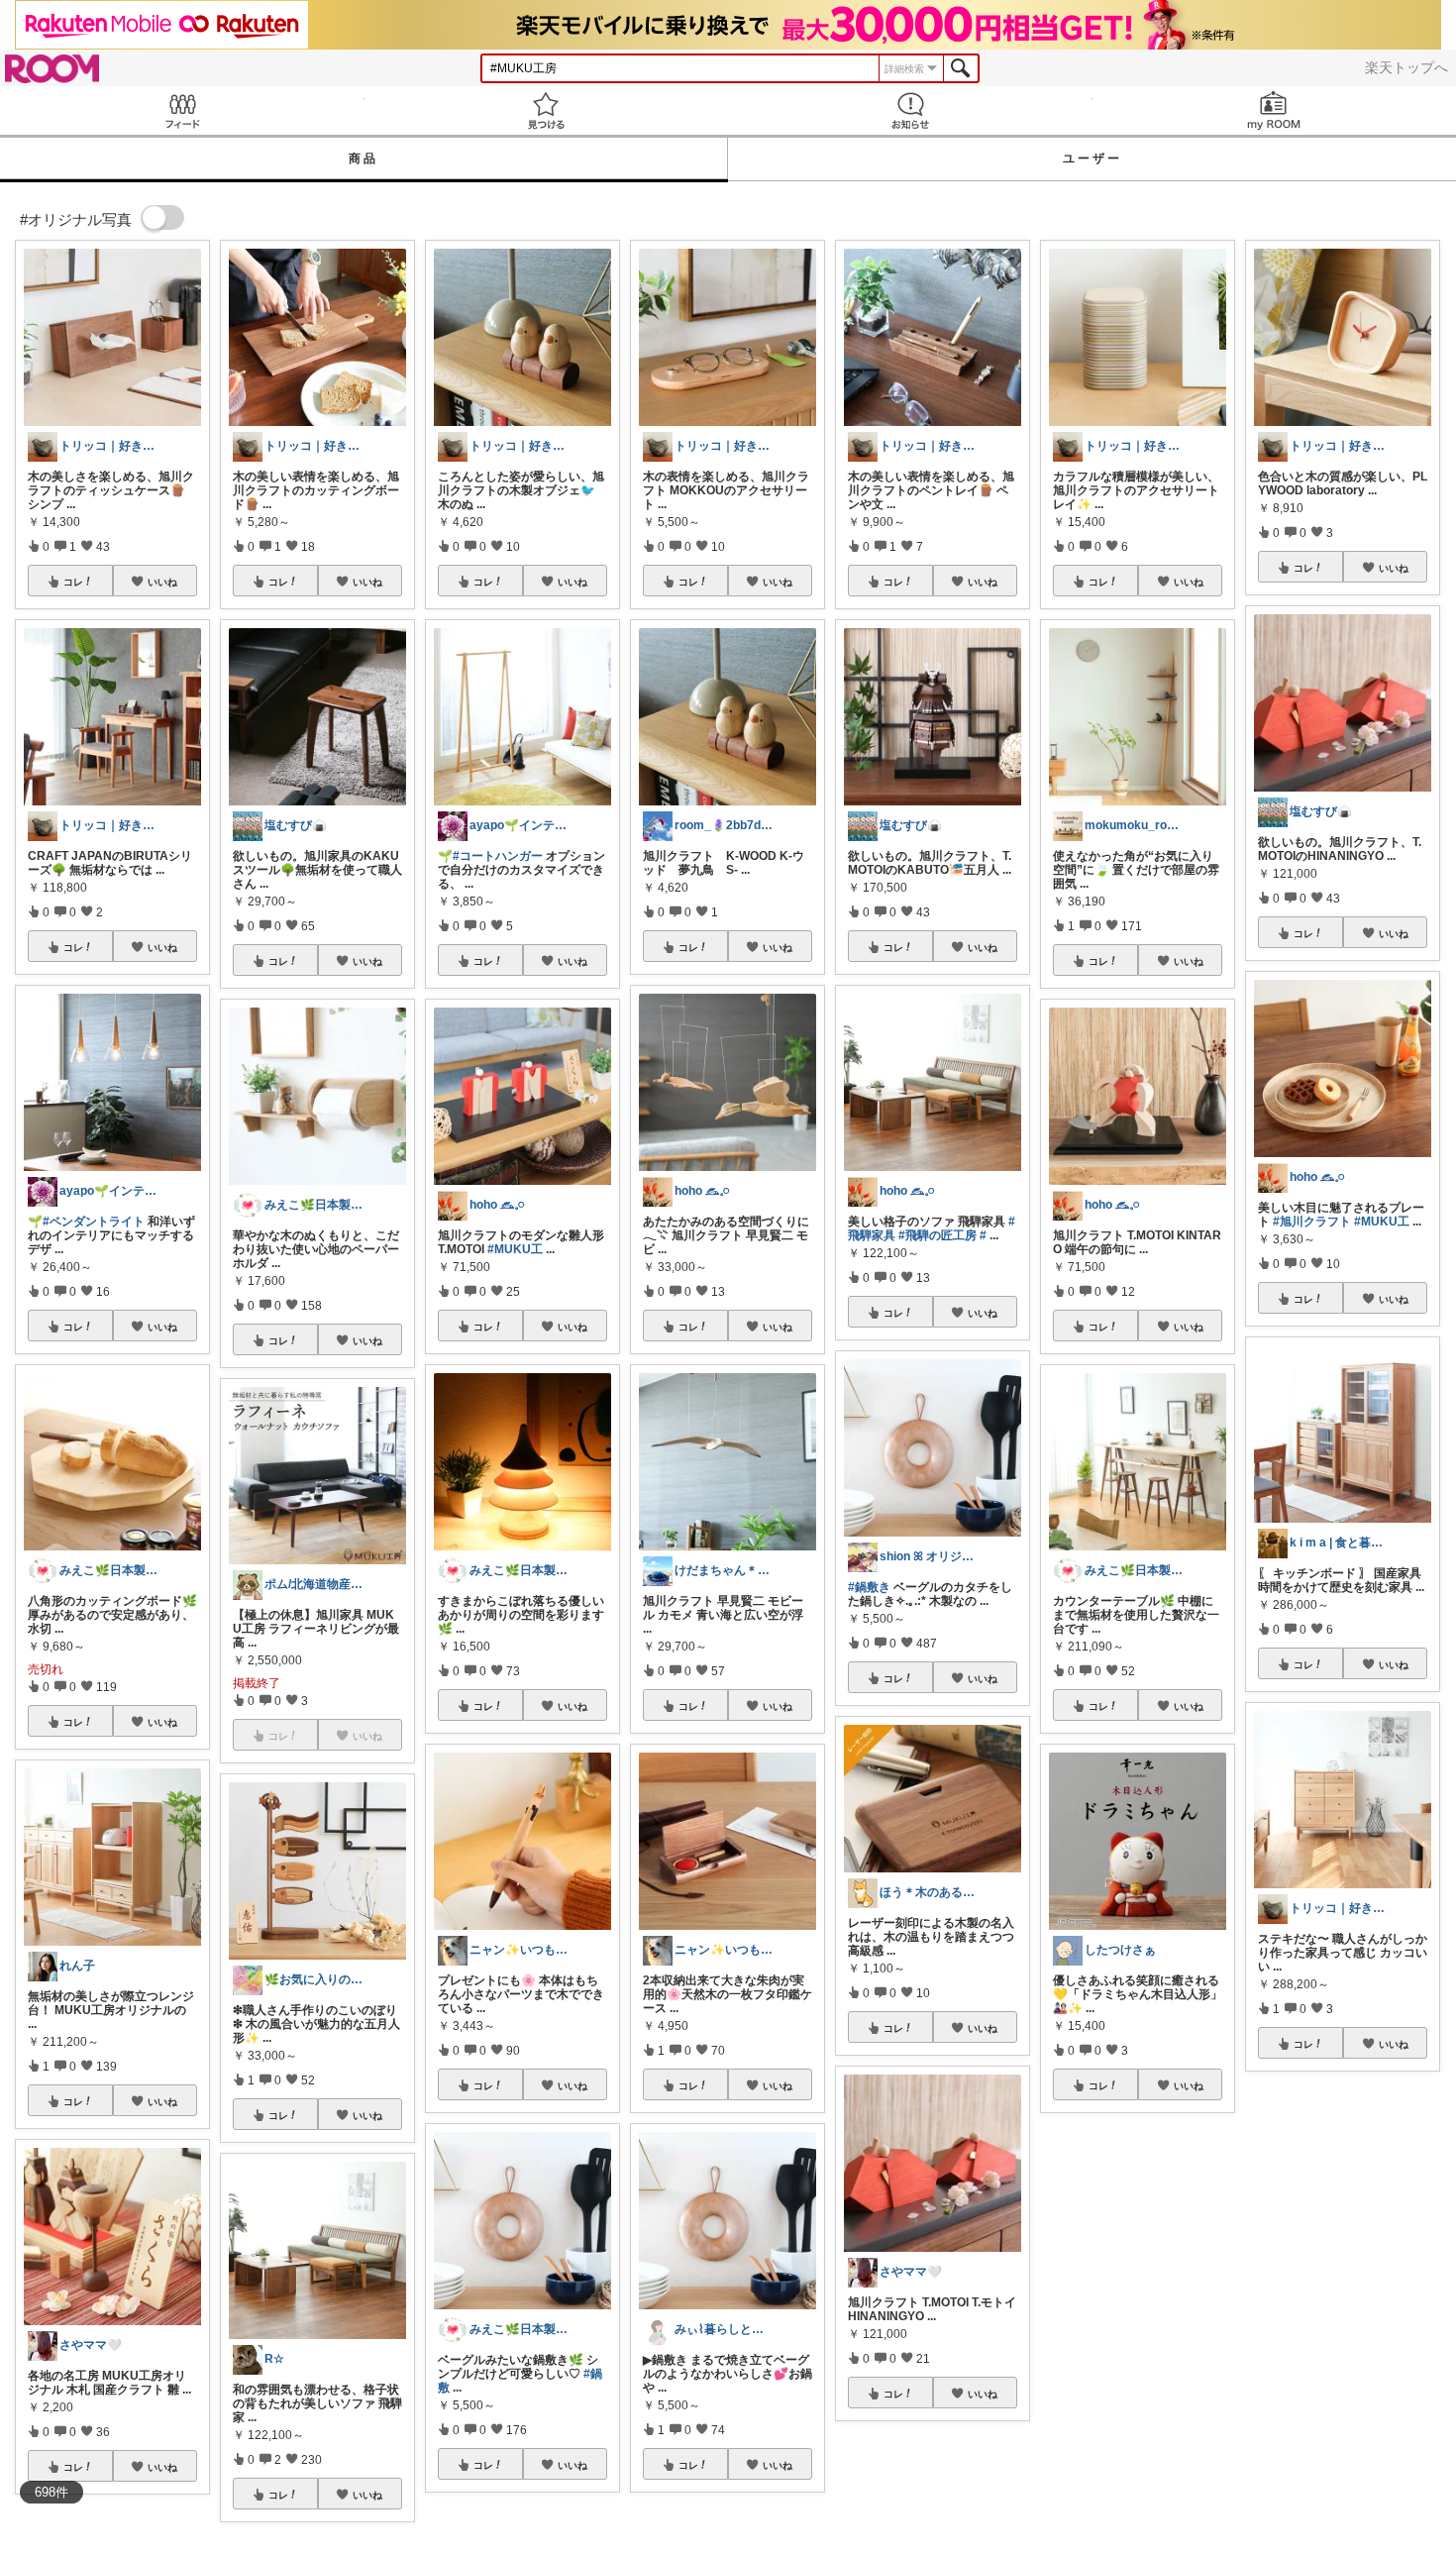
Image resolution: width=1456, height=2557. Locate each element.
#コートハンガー (498, 856)
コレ (73, 582)
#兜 (1062, 2374)
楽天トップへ (1406, 67)
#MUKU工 (515, 1249)
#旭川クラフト (1312, 1222)
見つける (547, 110)
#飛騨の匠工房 (937, 1235)
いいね (162, 582)
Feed (182, 110)
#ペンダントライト (94, 1222)
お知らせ (910, 110)
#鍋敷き (869, 1587)
